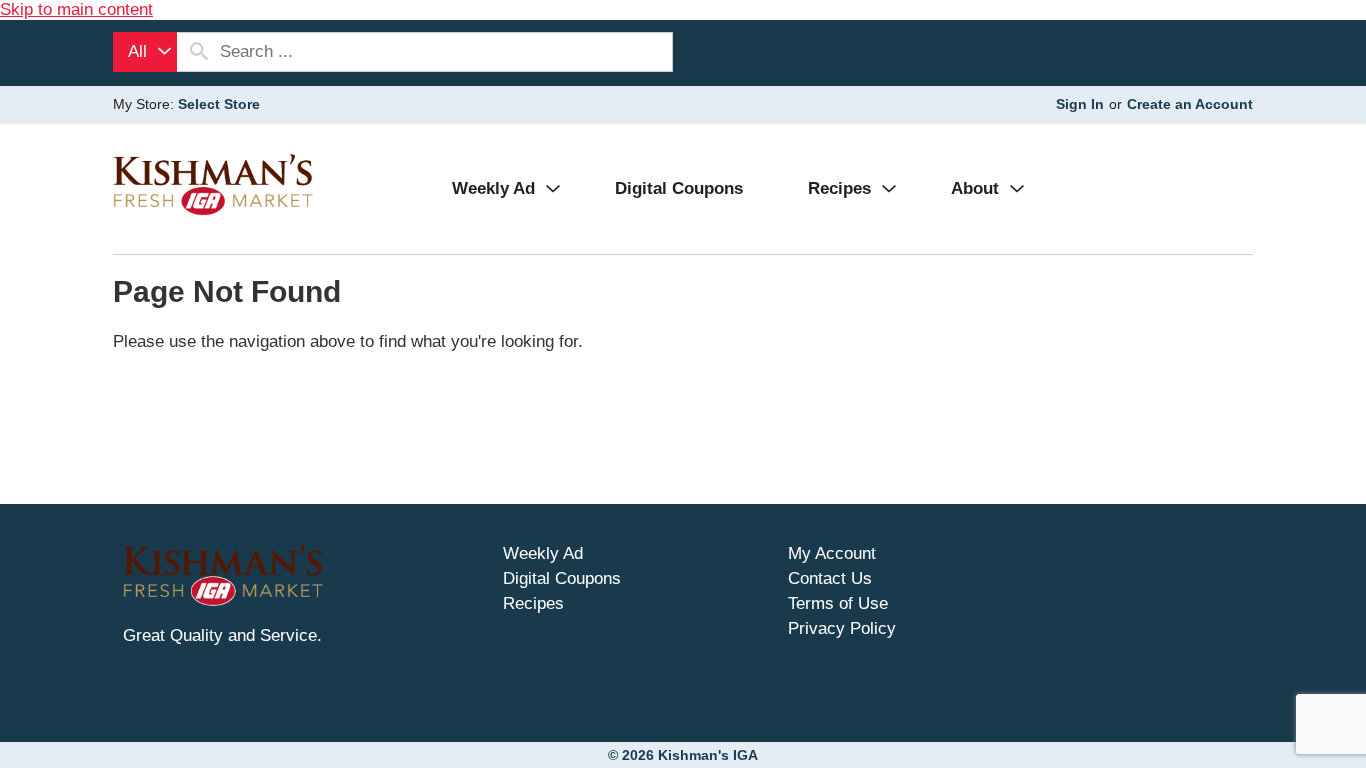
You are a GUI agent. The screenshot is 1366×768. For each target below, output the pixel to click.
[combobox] (145, 52)
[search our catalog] (199, 52)
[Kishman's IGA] (213, 184)
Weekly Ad (543, 553)
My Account (832, 553)
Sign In (1080, 104)
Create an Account (1190, 104)
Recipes (533, 603)
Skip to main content (76, 9)
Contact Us (830, 578)
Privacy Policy (842, 628)
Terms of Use (838, 603)
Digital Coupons (562, 578)
